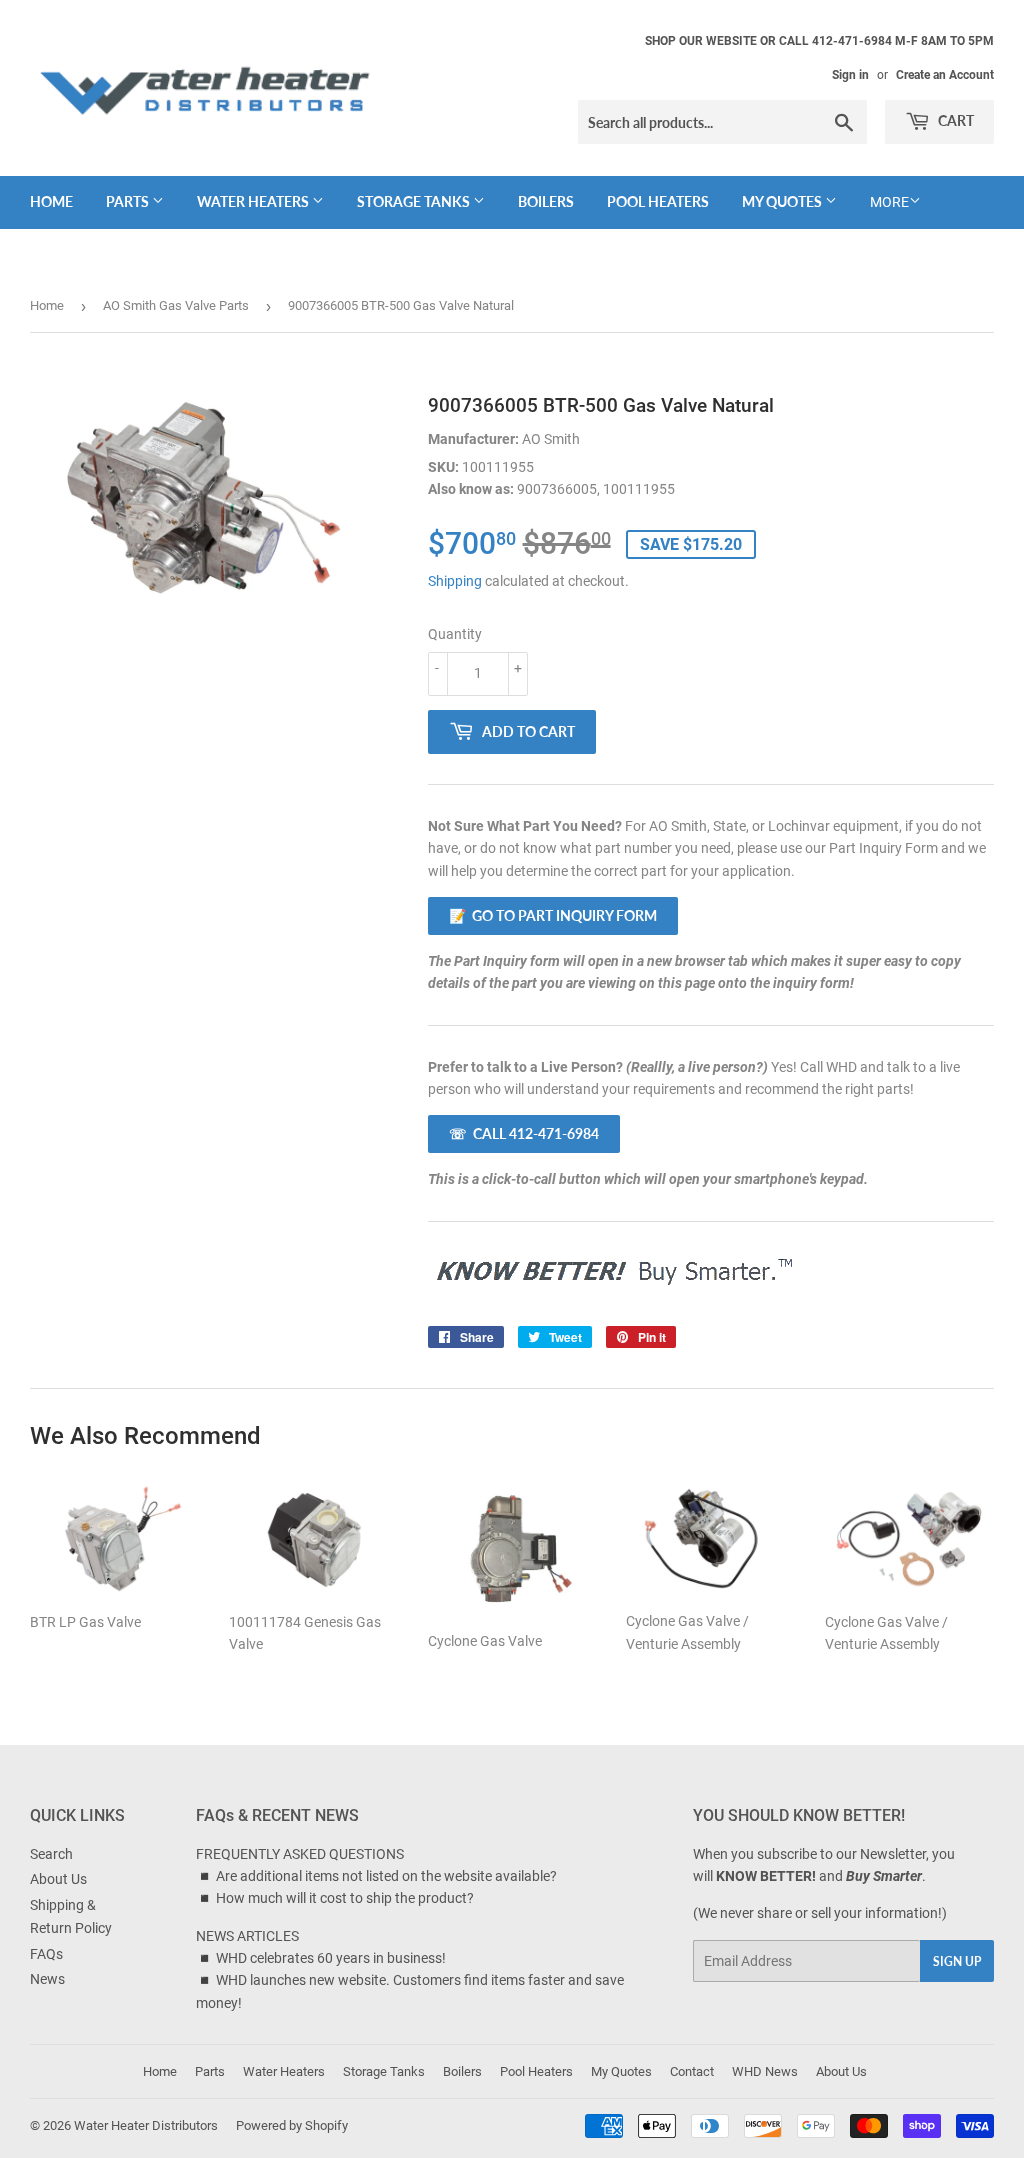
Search (51, 1854)
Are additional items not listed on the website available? (386, 1876)
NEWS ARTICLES (247, 1936)
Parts (129, 201)
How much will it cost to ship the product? (345, 1898)
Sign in (850, 75)
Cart (954, 120)
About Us (58, 1879)
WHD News (765, 2071)
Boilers (546, 201)
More (889, 202)
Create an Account (945, 75)
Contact (692, 2071)
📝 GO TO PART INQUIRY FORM (553, 915)
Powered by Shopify (292, 2125)
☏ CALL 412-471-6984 (524, 1133)
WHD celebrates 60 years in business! (331, 1958)
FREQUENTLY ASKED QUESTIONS (300, 1854)
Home (51, 201)
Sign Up (957, 1961)
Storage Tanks (415, 201)
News (47, 1979)
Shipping (455, 581)
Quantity (455, 634)
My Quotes (783, 201)
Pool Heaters (658, 201)
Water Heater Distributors (146, 2125)
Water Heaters (254, 201)
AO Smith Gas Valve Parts (176, 305)
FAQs (46, 1954)
